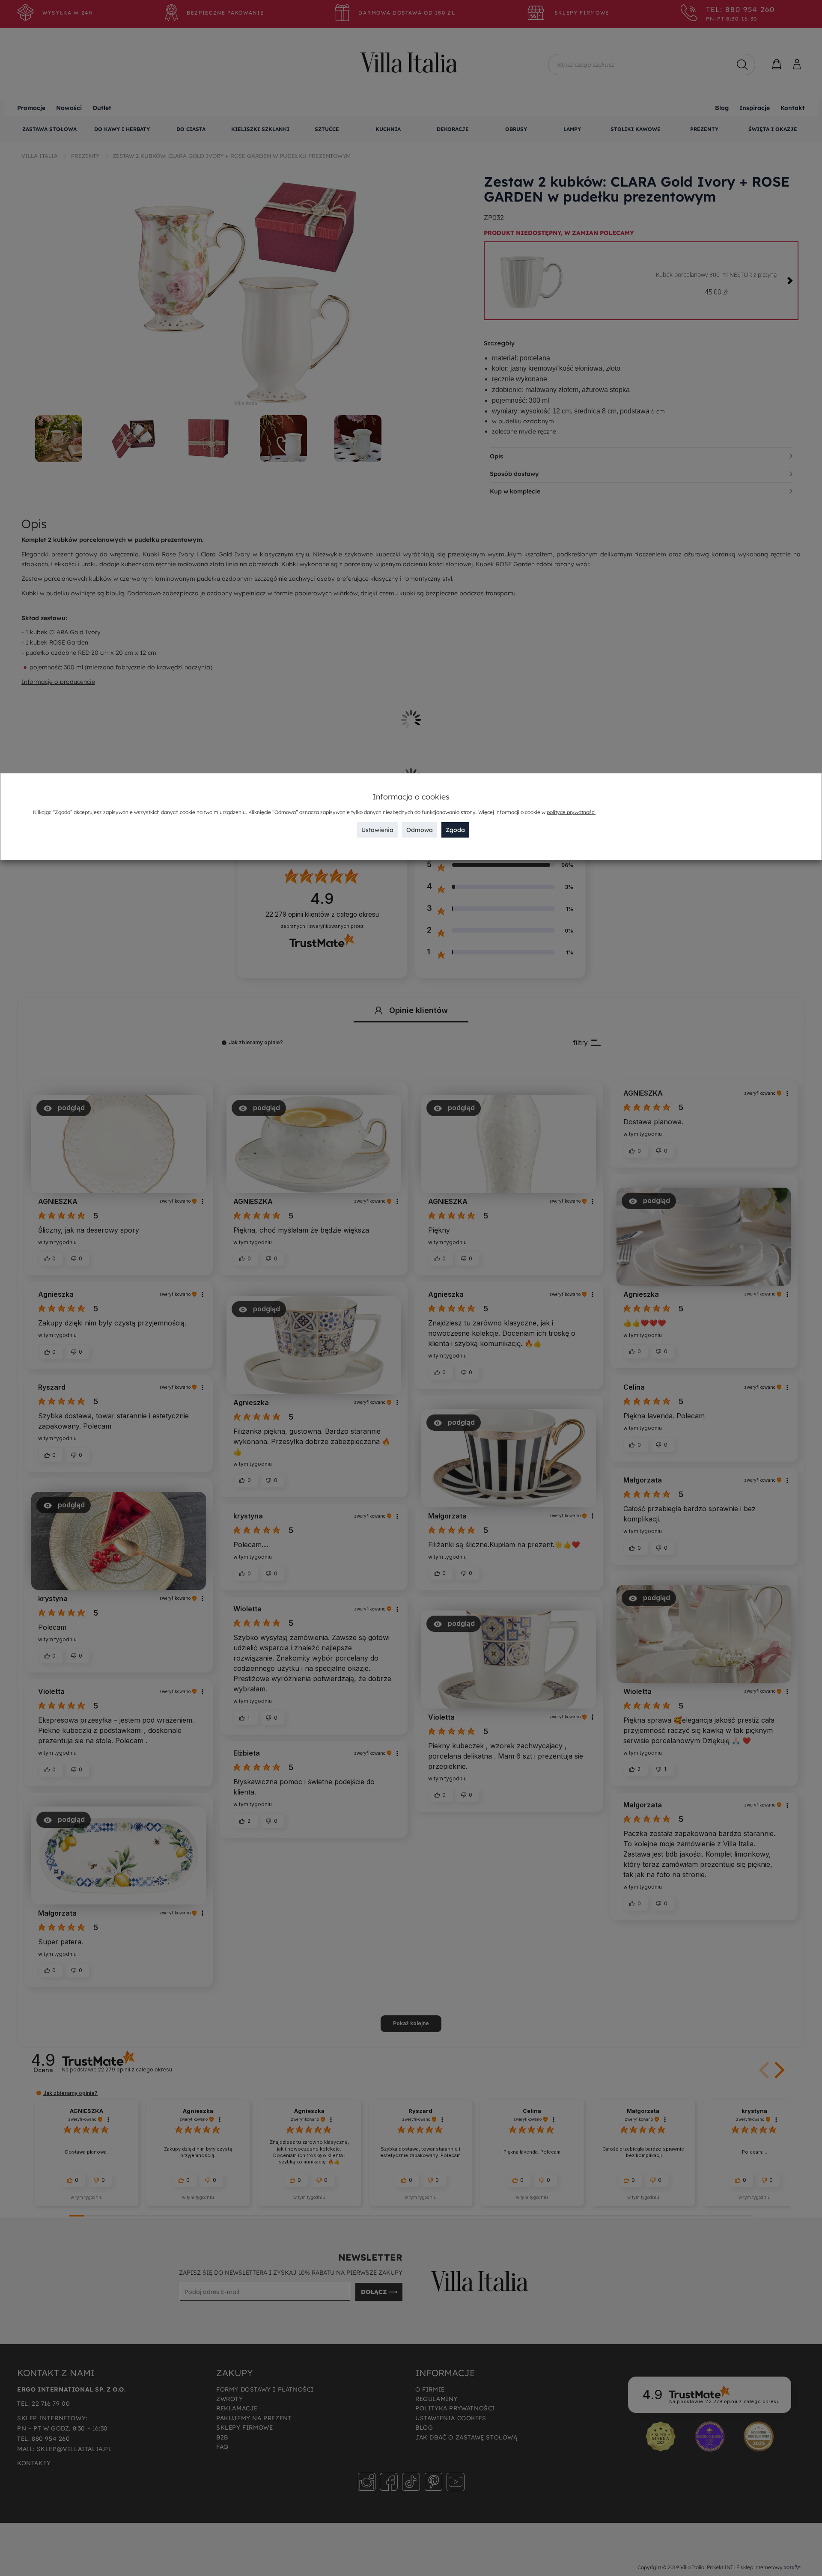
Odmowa (420, 830)
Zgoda (455, 830)
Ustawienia (377, 830)
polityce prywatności (571, 812)
